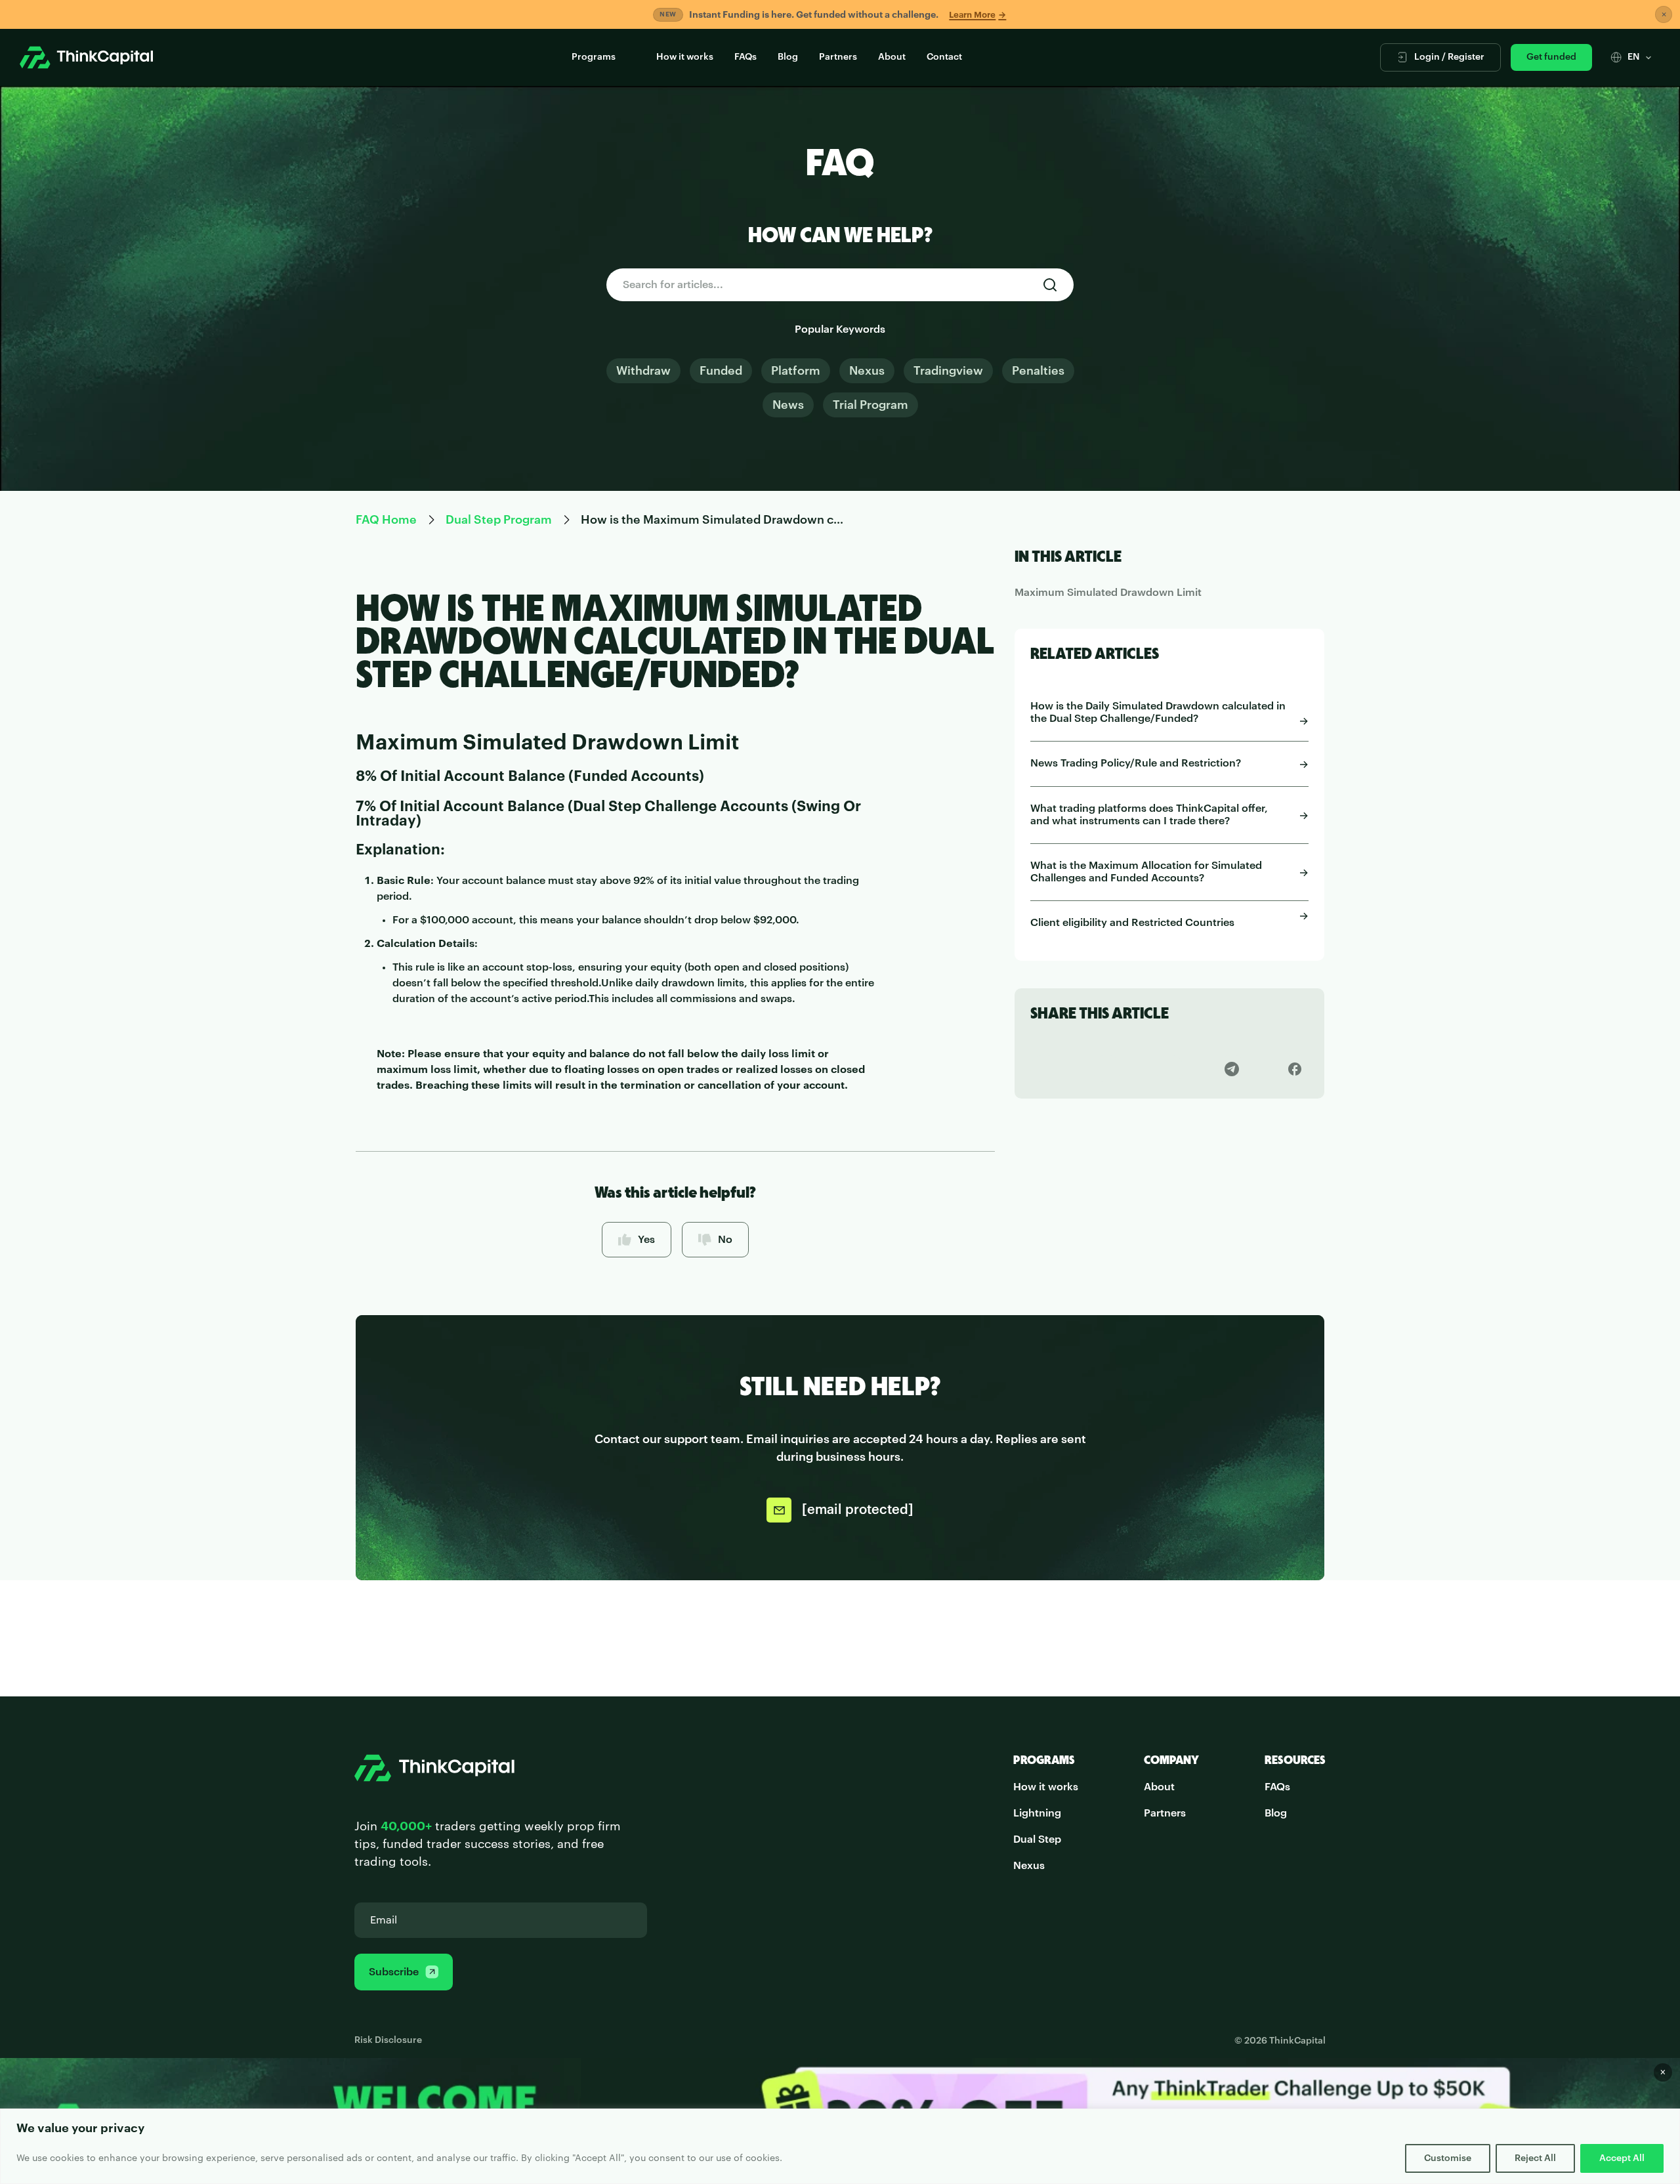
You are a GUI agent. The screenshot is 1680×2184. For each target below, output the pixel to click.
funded (721, 371)
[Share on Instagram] (1170, 1069)
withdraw (643, 371)
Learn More (977, 15)
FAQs (745, 57)
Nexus (867, 371)
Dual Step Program (499, 520)
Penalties (1038, 371)
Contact (944, 57)
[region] (840, 2146)
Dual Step (1037, 1839)
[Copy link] (1044, 1069)
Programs (594, 57)
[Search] (1050, 285)
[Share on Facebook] (1294, 1069)
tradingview (948, 371)
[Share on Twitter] (1107, 1069)
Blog (788, 57)
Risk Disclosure (388, 2040)
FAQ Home (386, 520)
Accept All (1622, 2158)
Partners (838, 57)
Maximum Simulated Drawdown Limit (1108, 593)
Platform (796, 371)
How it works (685, 57)
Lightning (1037, 1813)
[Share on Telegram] (1232, 1069)
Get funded (1551, 57)
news (788, 405)
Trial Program (871, 405)
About (892, 57)
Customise (1448, 2158)
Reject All (1535, 2158)
